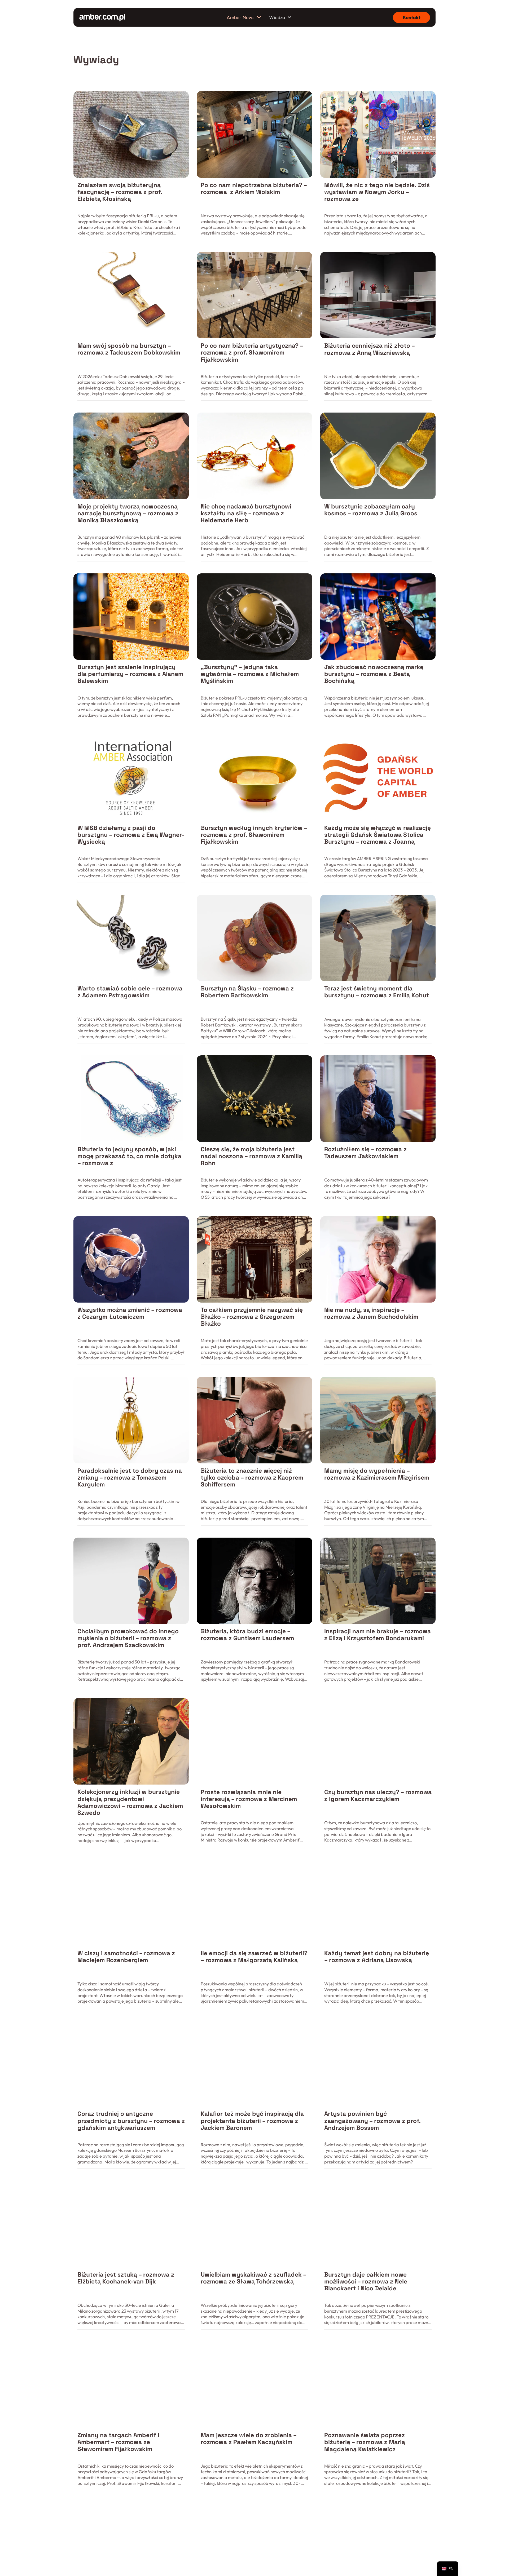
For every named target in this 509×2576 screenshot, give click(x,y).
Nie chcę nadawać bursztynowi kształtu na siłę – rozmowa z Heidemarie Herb (246, 513)
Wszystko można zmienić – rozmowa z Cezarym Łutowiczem (130, 1313)
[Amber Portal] (102, 17)
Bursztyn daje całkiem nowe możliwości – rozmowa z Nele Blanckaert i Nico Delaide (366, 2281)
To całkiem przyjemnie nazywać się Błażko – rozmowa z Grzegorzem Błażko (252, 1317)
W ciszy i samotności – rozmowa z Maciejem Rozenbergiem (126, 1957)
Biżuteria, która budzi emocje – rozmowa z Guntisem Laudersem (247, 1635)
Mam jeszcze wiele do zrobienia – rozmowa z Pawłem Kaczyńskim (249, 2439)
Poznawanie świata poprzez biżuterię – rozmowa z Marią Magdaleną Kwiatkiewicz (365, 2442)
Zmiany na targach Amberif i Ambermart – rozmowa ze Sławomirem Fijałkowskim (118, 2442)
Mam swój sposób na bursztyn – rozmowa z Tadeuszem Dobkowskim (129, 349)
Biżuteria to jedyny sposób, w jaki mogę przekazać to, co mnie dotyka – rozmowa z (129, 1156)
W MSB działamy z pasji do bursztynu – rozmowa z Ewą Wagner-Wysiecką (131, 835)
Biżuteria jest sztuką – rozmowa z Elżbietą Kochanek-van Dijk (126, 2278)
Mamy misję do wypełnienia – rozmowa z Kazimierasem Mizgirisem (377, 1474)
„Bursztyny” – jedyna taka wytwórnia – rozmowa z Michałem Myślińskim (250, 674)
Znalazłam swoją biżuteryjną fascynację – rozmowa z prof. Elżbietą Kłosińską (120, 192)
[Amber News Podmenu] (259, 17)
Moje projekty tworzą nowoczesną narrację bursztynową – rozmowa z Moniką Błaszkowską (128, 513)
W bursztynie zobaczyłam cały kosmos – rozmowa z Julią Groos (371, 510)
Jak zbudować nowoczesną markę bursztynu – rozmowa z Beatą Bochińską (374, 674)
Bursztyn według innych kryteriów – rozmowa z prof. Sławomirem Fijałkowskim (254, 835)
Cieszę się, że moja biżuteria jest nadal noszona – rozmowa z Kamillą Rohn (251, 1156)
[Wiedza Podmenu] (289, 17)
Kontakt (412, 17)
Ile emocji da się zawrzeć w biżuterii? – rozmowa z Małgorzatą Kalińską (254, 1957)
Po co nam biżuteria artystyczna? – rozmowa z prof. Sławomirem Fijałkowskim (252, 353)
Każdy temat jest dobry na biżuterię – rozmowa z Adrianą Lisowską (377, 1957)
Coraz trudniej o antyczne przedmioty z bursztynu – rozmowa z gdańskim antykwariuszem (131, 2121)
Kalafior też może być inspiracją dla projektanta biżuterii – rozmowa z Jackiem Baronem (252, 2121)
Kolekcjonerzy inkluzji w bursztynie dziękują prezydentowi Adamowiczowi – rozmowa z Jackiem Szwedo (130, 1802)
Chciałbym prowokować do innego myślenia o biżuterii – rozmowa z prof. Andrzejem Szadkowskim (128, 1638)
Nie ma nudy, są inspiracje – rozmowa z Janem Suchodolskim (371, 1313)
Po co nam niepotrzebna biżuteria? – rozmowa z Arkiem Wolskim (254, 189)
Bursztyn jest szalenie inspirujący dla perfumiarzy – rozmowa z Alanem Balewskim (130, 674)
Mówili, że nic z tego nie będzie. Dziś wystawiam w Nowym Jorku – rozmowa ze (377, 192)
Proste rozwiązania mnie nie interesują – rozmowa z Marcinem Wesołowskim (249, 1799)
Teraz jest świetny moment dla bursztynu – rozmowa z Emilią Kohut (377, 992)
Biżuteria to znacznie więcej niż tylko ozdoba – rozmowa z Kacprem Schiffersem (252, 1478)
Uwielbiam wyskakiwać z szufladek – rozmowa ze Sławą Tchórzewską (253, 2278)
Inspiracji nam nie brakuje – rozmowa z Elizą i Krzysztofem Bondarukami (378, 1635)
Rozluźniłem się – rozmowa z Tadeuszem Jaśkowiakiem (365, 1153)
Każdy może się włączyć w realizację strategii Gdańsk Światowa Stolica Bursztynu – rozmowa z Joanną (378, 835)
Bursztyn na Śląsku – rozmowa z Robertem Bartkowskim (247, 992)
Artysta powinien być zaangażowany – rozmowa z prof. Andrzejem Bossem (372, 2121)
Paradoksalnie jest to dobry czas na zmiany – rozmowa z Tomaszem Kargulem (130, 1478)
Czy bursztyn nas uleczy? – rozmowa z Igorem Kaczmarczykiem (378, 1796)
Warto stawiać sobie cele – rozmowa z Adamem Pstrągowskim (130, 992)
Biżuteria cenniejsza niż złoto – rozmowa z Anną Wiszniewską (369, 349)
